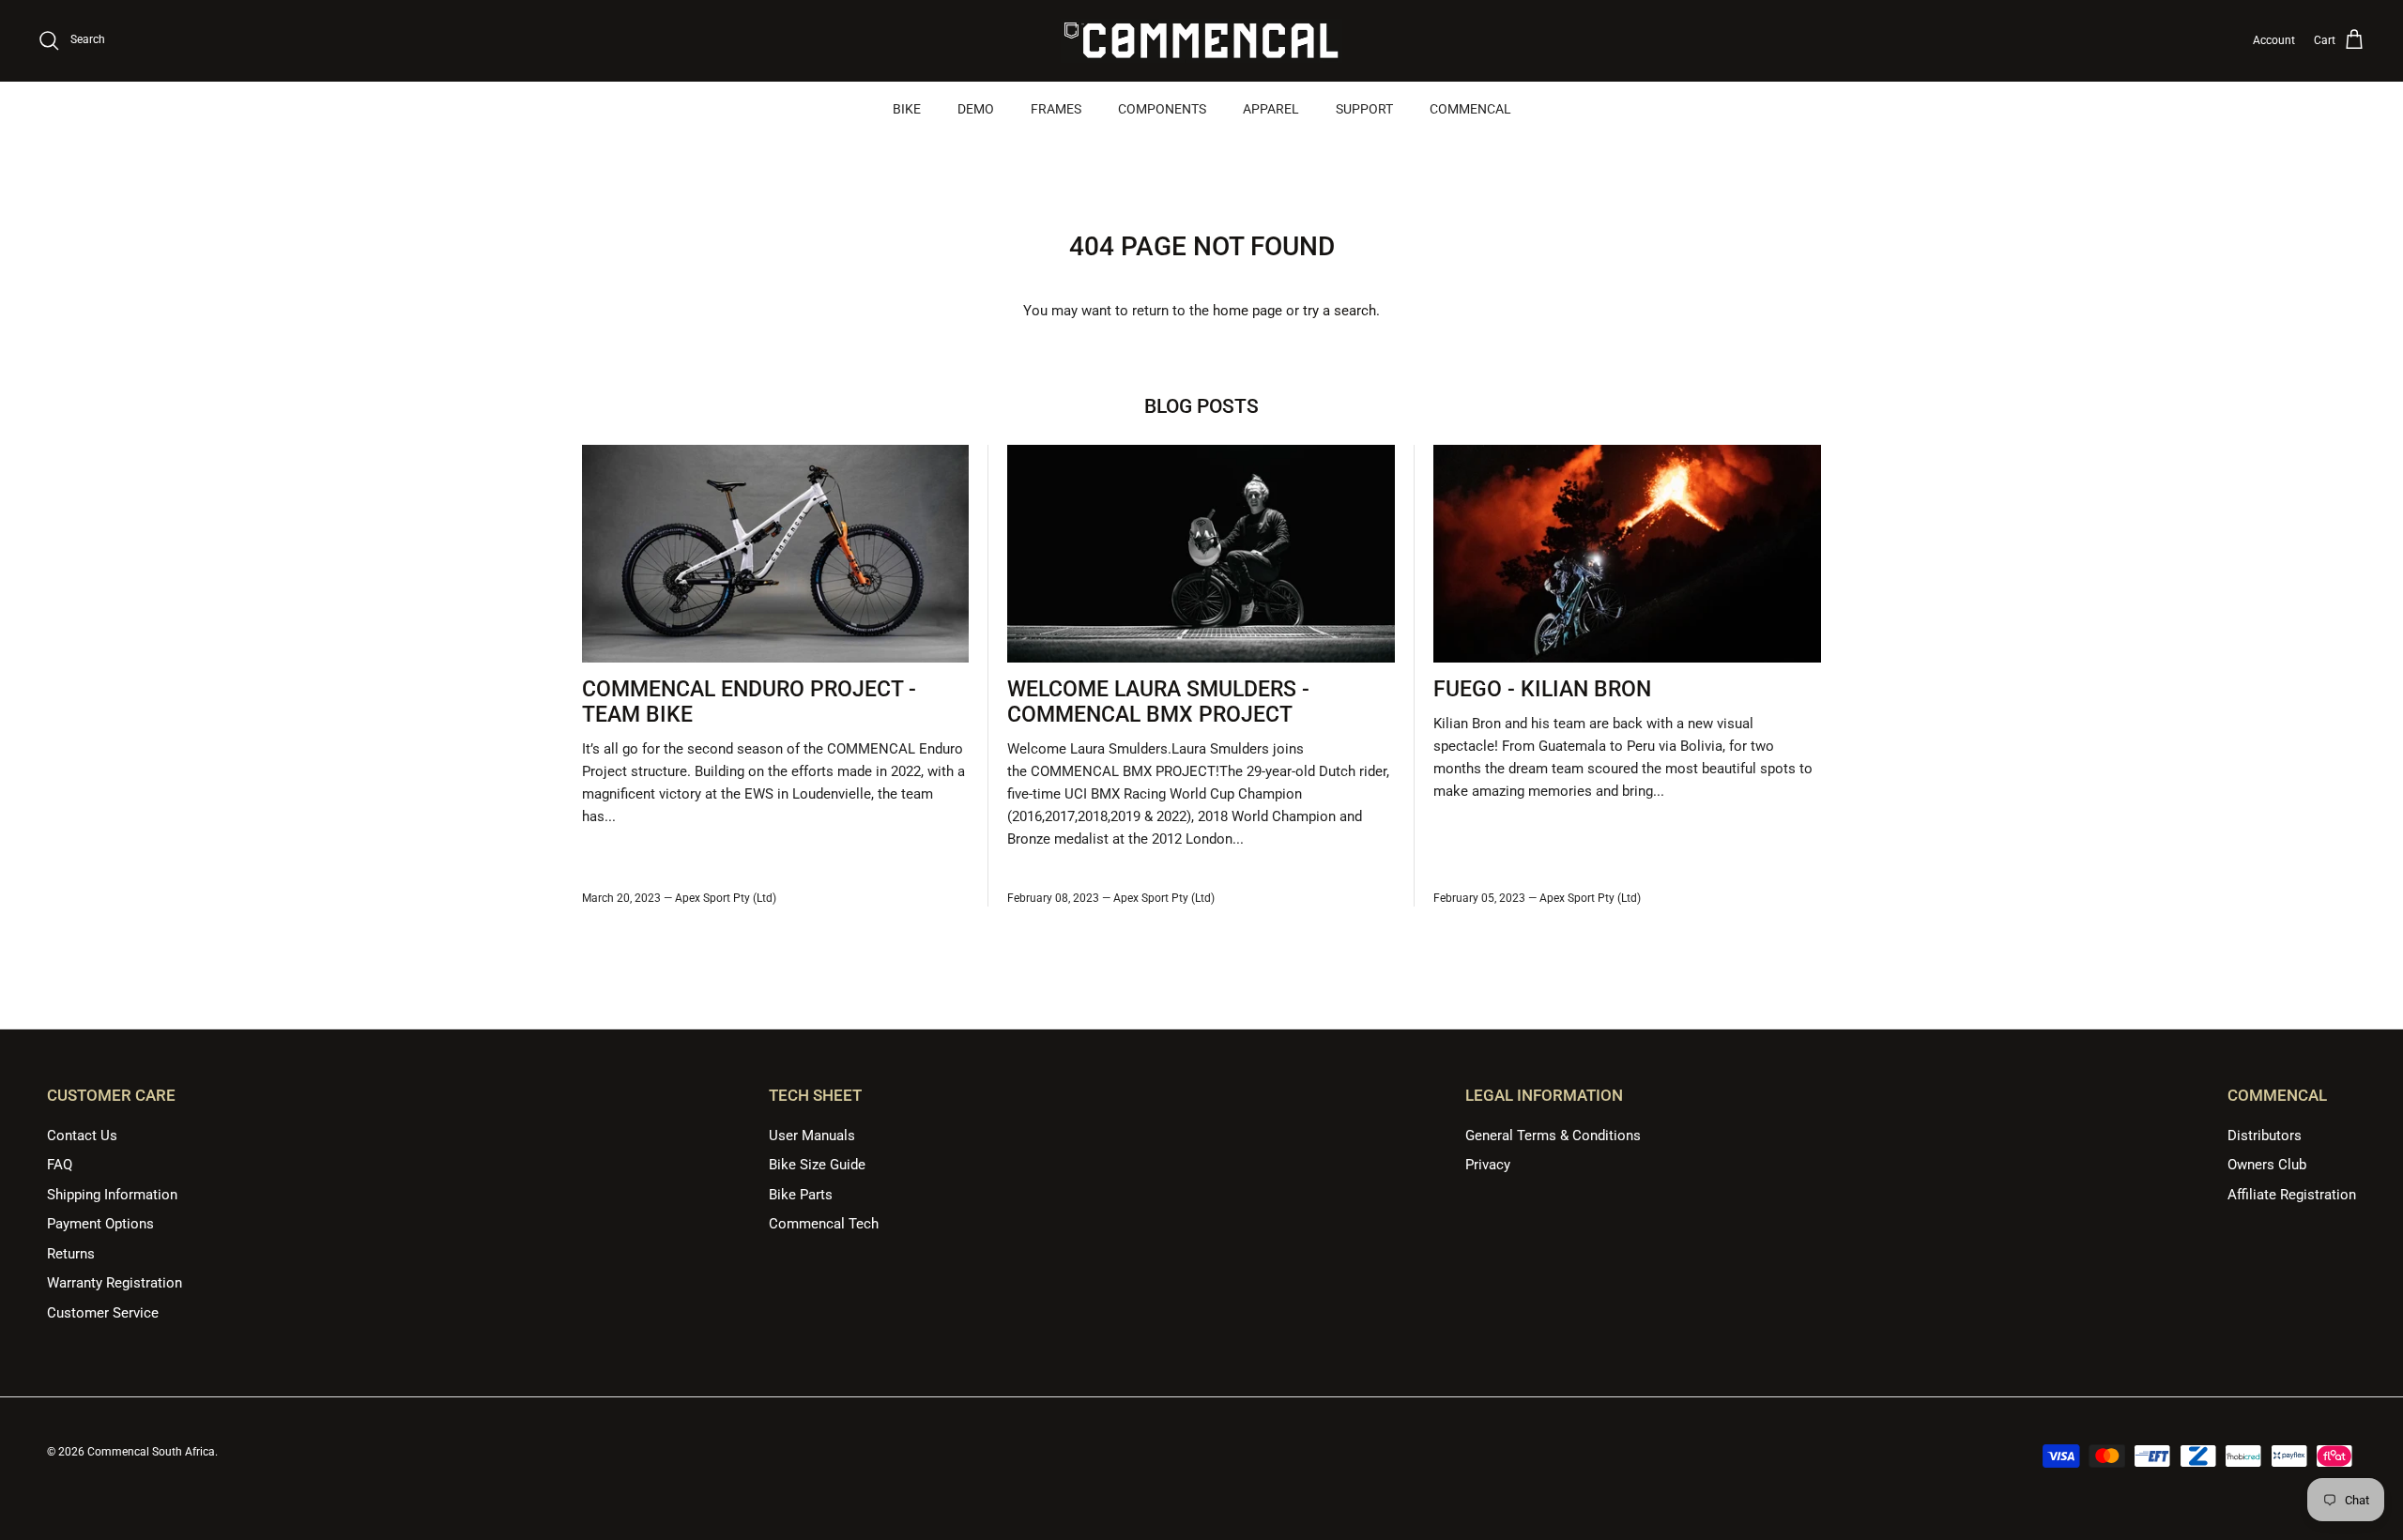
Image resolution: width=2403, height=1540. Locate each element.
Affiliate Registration (2292, 1195)
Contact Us (82, 1136)
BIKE (907, 109)
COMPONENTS (1162, 109)
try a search (1339, 311)
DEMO (976, 109)
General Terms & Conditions (1553, 1136)
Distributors (2265, 1136)
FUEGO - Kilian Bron (1542, 689)
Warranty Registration (115, 1283)
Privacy (1488, 1165)
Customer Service (103, 1313)
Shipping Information (112, 1195)
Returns (71, 1254)
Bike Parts (801, 1195)
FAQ (60, 1165)
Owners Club (2267, 1165)
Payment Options (100, 1224)
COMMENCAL (1470, 109)
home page (1247, 311)
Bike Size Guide (817, 1165)
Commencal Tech (824, 1224)
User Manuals (812, 1136)
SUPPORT (1364, 109)
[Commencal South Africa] (1201, 41)
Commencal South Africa (151, 1452)
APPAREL (1271, 109)
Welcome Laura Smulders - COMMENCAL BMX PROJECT (1158, 702)
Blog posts (1201, 406)
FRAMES (1056, 109)
